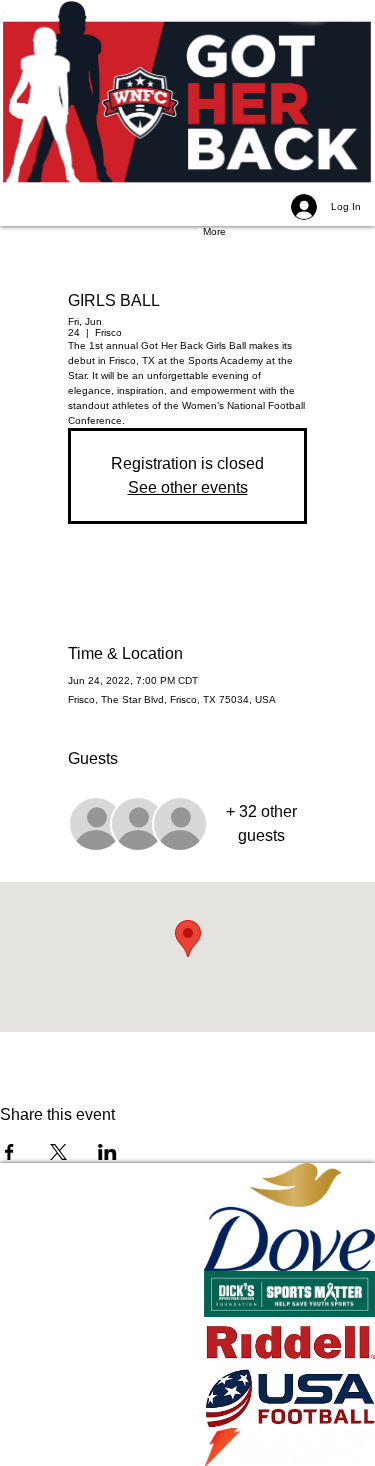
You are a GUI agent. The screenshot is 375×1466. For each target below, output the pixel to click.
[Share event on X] (58, 1152)
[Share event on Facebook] (9, 1152)
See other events (188, 487)
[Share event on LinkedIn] (107, 1152)
